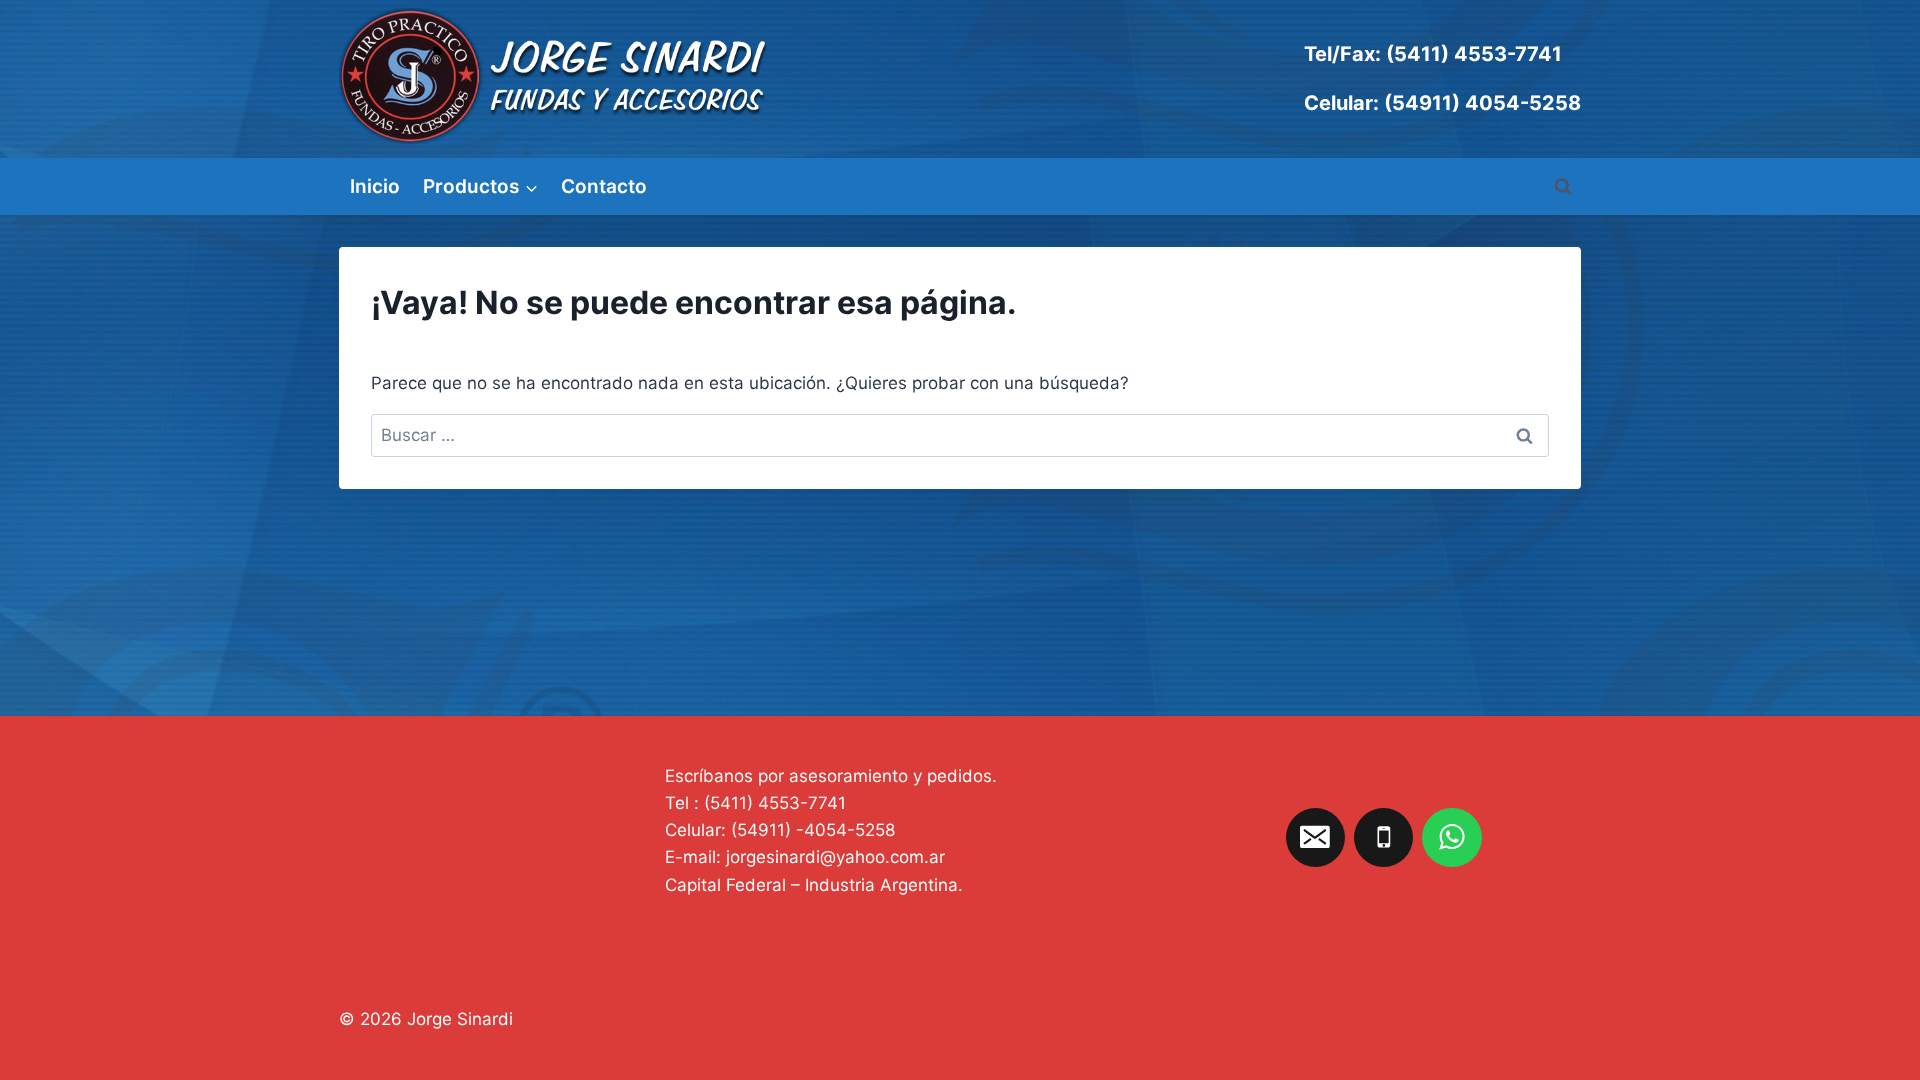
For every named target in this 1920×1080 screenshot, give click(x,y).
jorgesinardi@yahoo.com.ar (835, 857)
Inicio (375, 186)
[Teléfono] (1384, 838)
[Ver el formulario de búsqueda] (1563, 187)
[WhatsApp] (1452, 838)
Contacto (604, 186)
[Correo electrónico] (1316, 838)
